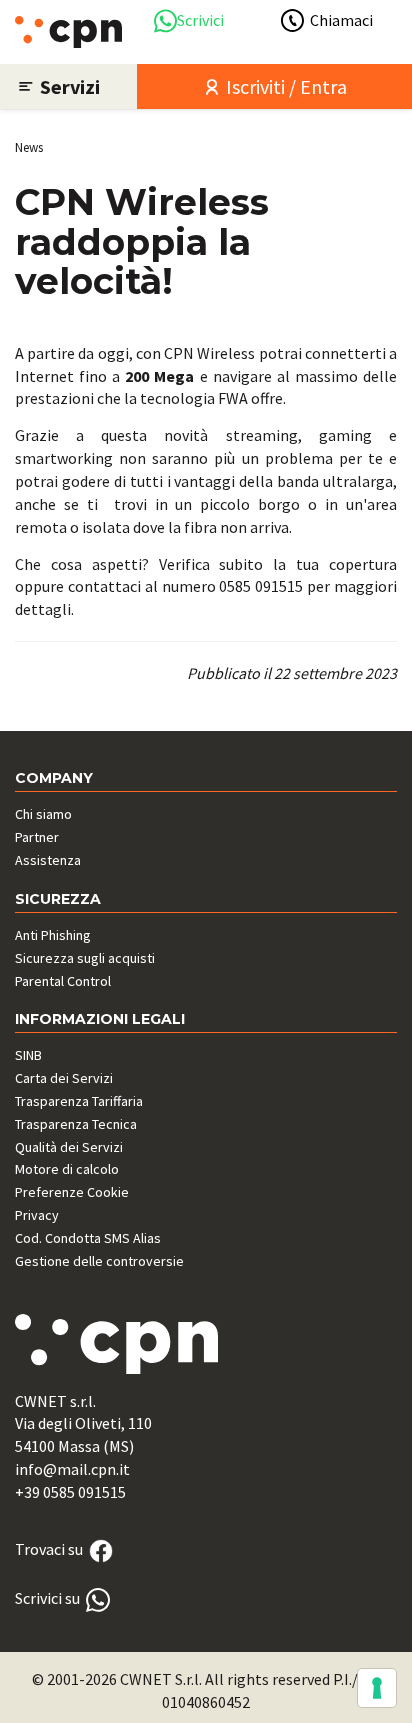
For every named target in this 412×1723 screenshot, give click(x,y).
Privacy (37, 1215)
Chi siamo (43, 814)
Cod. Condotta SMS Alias (88, 1238)
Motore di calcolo (67, 1169)
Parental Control (63, 981)
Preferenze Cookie (72, 1192)
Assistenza (48, 860)
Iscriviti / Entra (284, 86)
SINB (28, 1055)
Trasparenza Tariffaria (79, 1101)
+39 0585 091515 (70, 1492)
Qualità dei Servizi (69, 1147)
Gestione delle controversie (99, 1261)
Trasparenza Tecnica (76, 1124)
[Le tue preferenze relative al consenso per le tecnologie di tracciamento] (377, 1688)
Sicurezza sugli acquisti (85, 958)
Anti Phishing (53, 935)
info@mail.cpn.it (72, 1469)
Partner (37, 837)
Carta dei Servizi (64, 1078)
